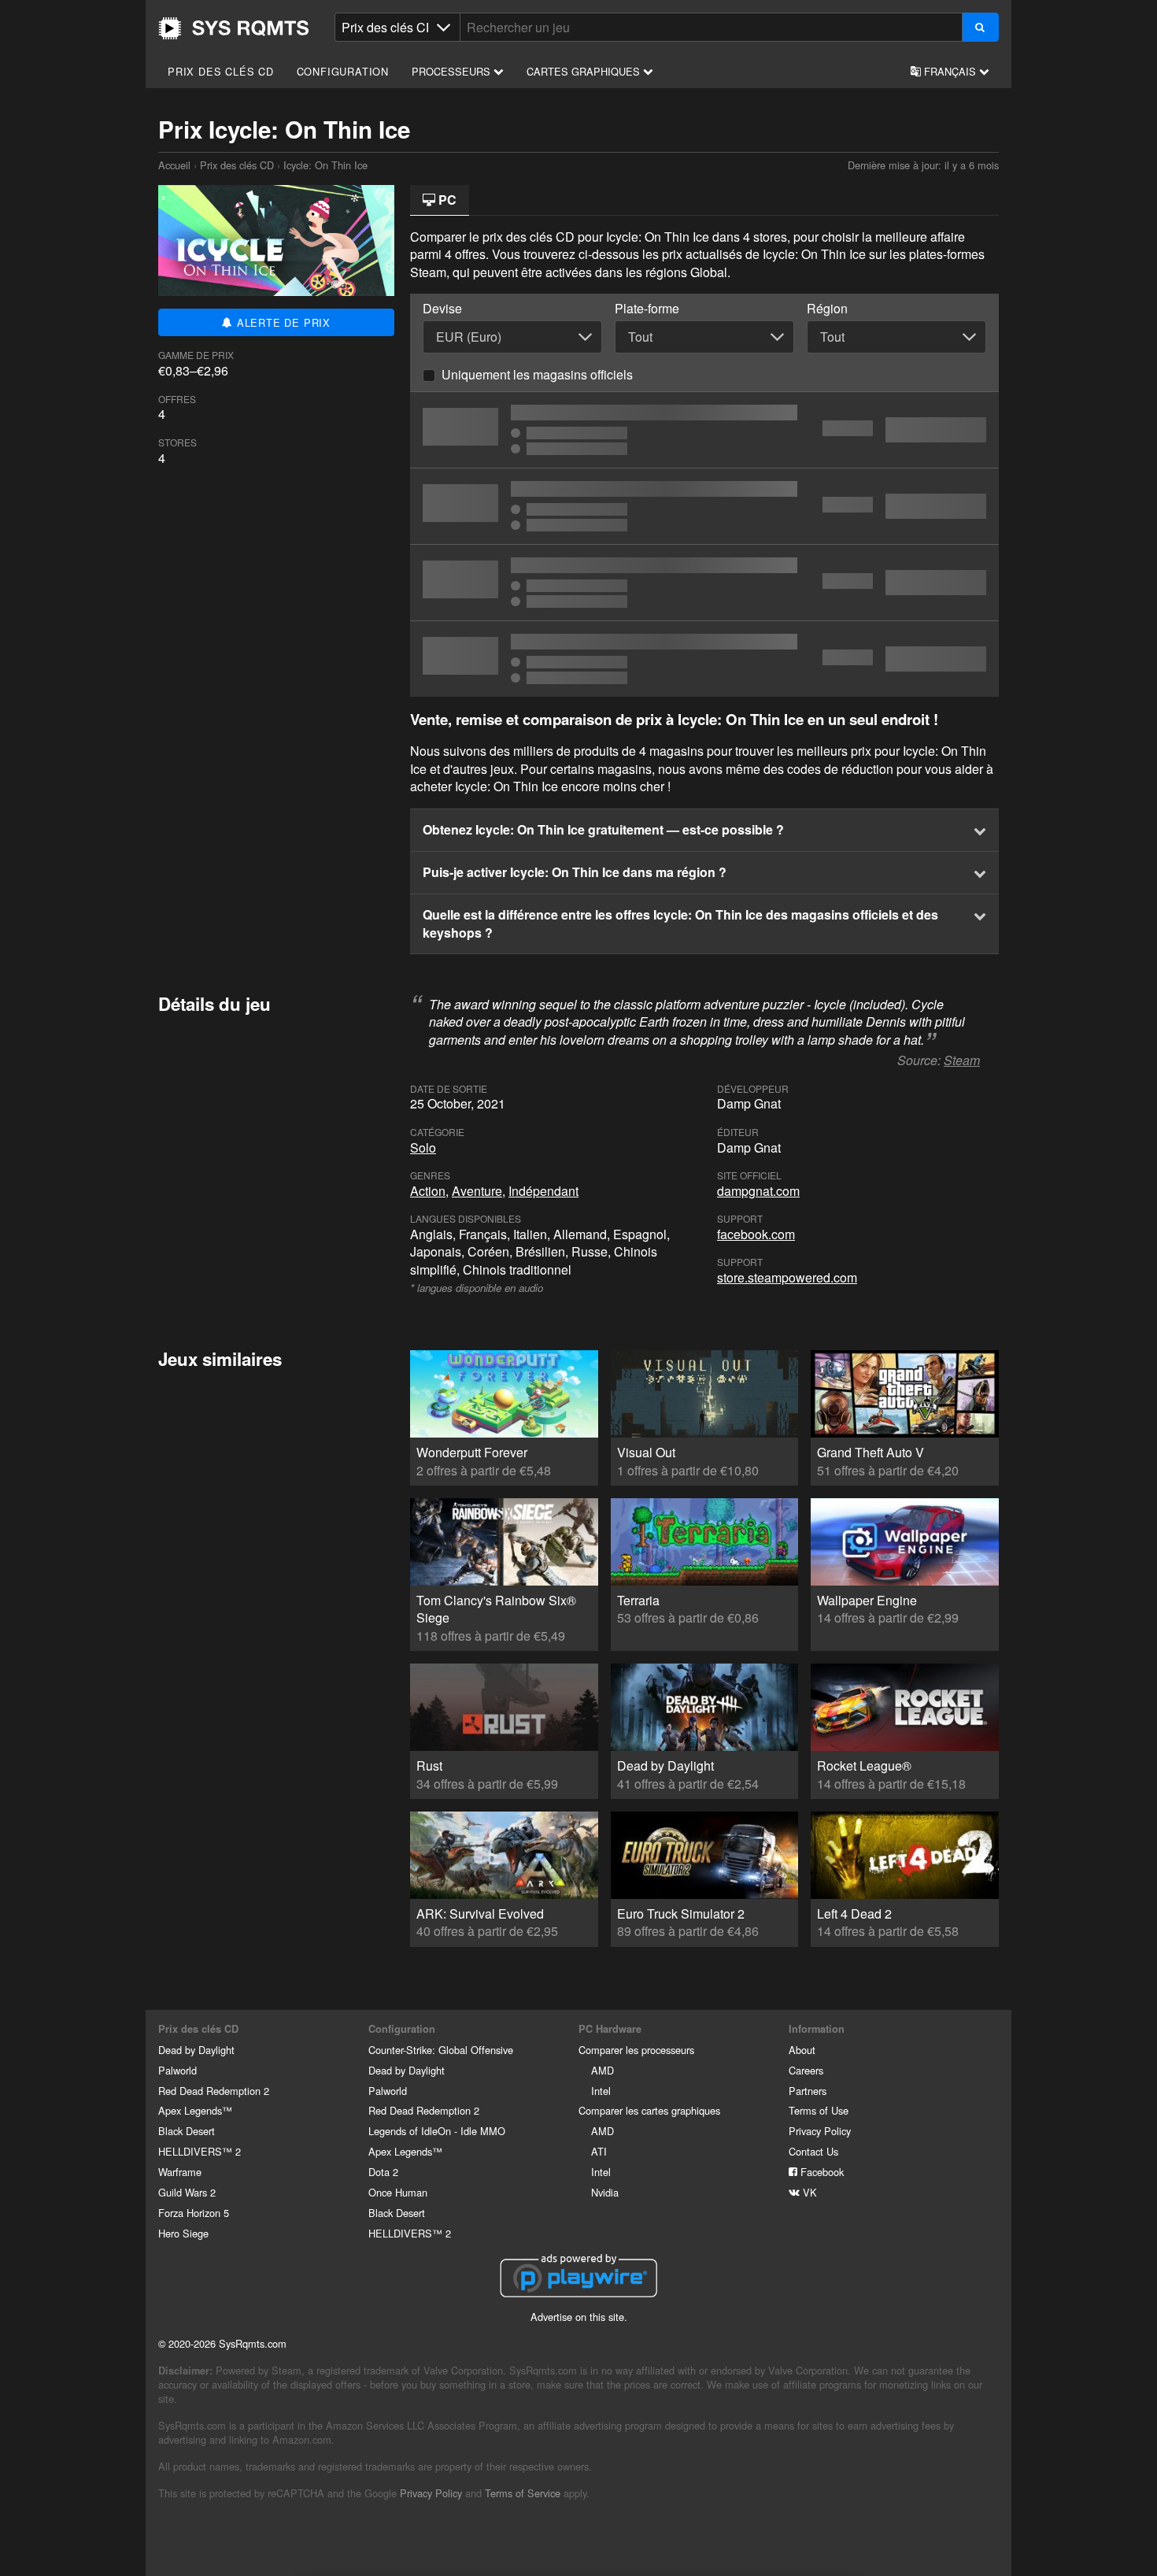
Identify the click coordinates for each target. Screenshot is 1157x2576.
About (802, 2050)
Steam (962, 1060)
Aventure (477, 1191)
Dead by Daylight (196, 2050)
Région (827, 309)
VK (808, 2192)
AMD (603, 2070)
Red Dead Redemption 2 (214, 2091)
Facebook (821, 2172)
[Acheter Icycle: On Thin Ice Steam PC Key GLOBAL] (704, 583)
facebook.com (756, 1234)
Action (428, 1191)
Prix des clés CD (221, 71)
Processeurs (453, 71)
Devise (442, 309)
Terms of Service (523, 2493)
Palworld (177, 2070)
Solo (423, 1147)
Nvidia (605, 2192)
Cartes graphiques (585, 71)
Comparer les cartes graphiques (649, 2110)
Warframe (180, 2172)
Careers (806, 2070)
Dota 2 (383, 2172)
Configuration (343, 71)
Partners (808, 2091)
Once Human (398, 2192)
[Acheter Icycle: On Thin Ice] (704, 430)
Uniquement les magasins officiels (537, 374)
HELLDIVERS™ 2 (200, 2151)
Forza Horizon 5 (194, 2213)
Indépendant (543, 1191)
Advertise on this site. (579, 2317)
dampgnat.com (758, 1191)
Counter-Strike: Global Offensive (441, 2050)
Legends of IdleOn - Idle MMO (437, 2131)
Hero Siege (183, 2233)
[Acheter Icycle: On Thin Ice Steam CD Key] (704, 659)
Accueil (234, 28)
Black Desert (187, 2131)
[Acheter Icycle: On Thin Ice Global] (704, 506)
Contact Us (813, 2151)
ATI (599, 2151)
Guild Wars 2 (187, 2192)
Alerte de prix (282, 322)
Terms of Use (819, 2110)
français (950, 71)
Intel (601, 2091)
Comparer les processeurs (636, 2050)
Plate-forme (647, 309)
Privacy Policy (820, 2131)
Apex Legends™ (195, 2110)
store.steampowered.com (787, 1277)
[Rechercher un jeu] (980, 27)
